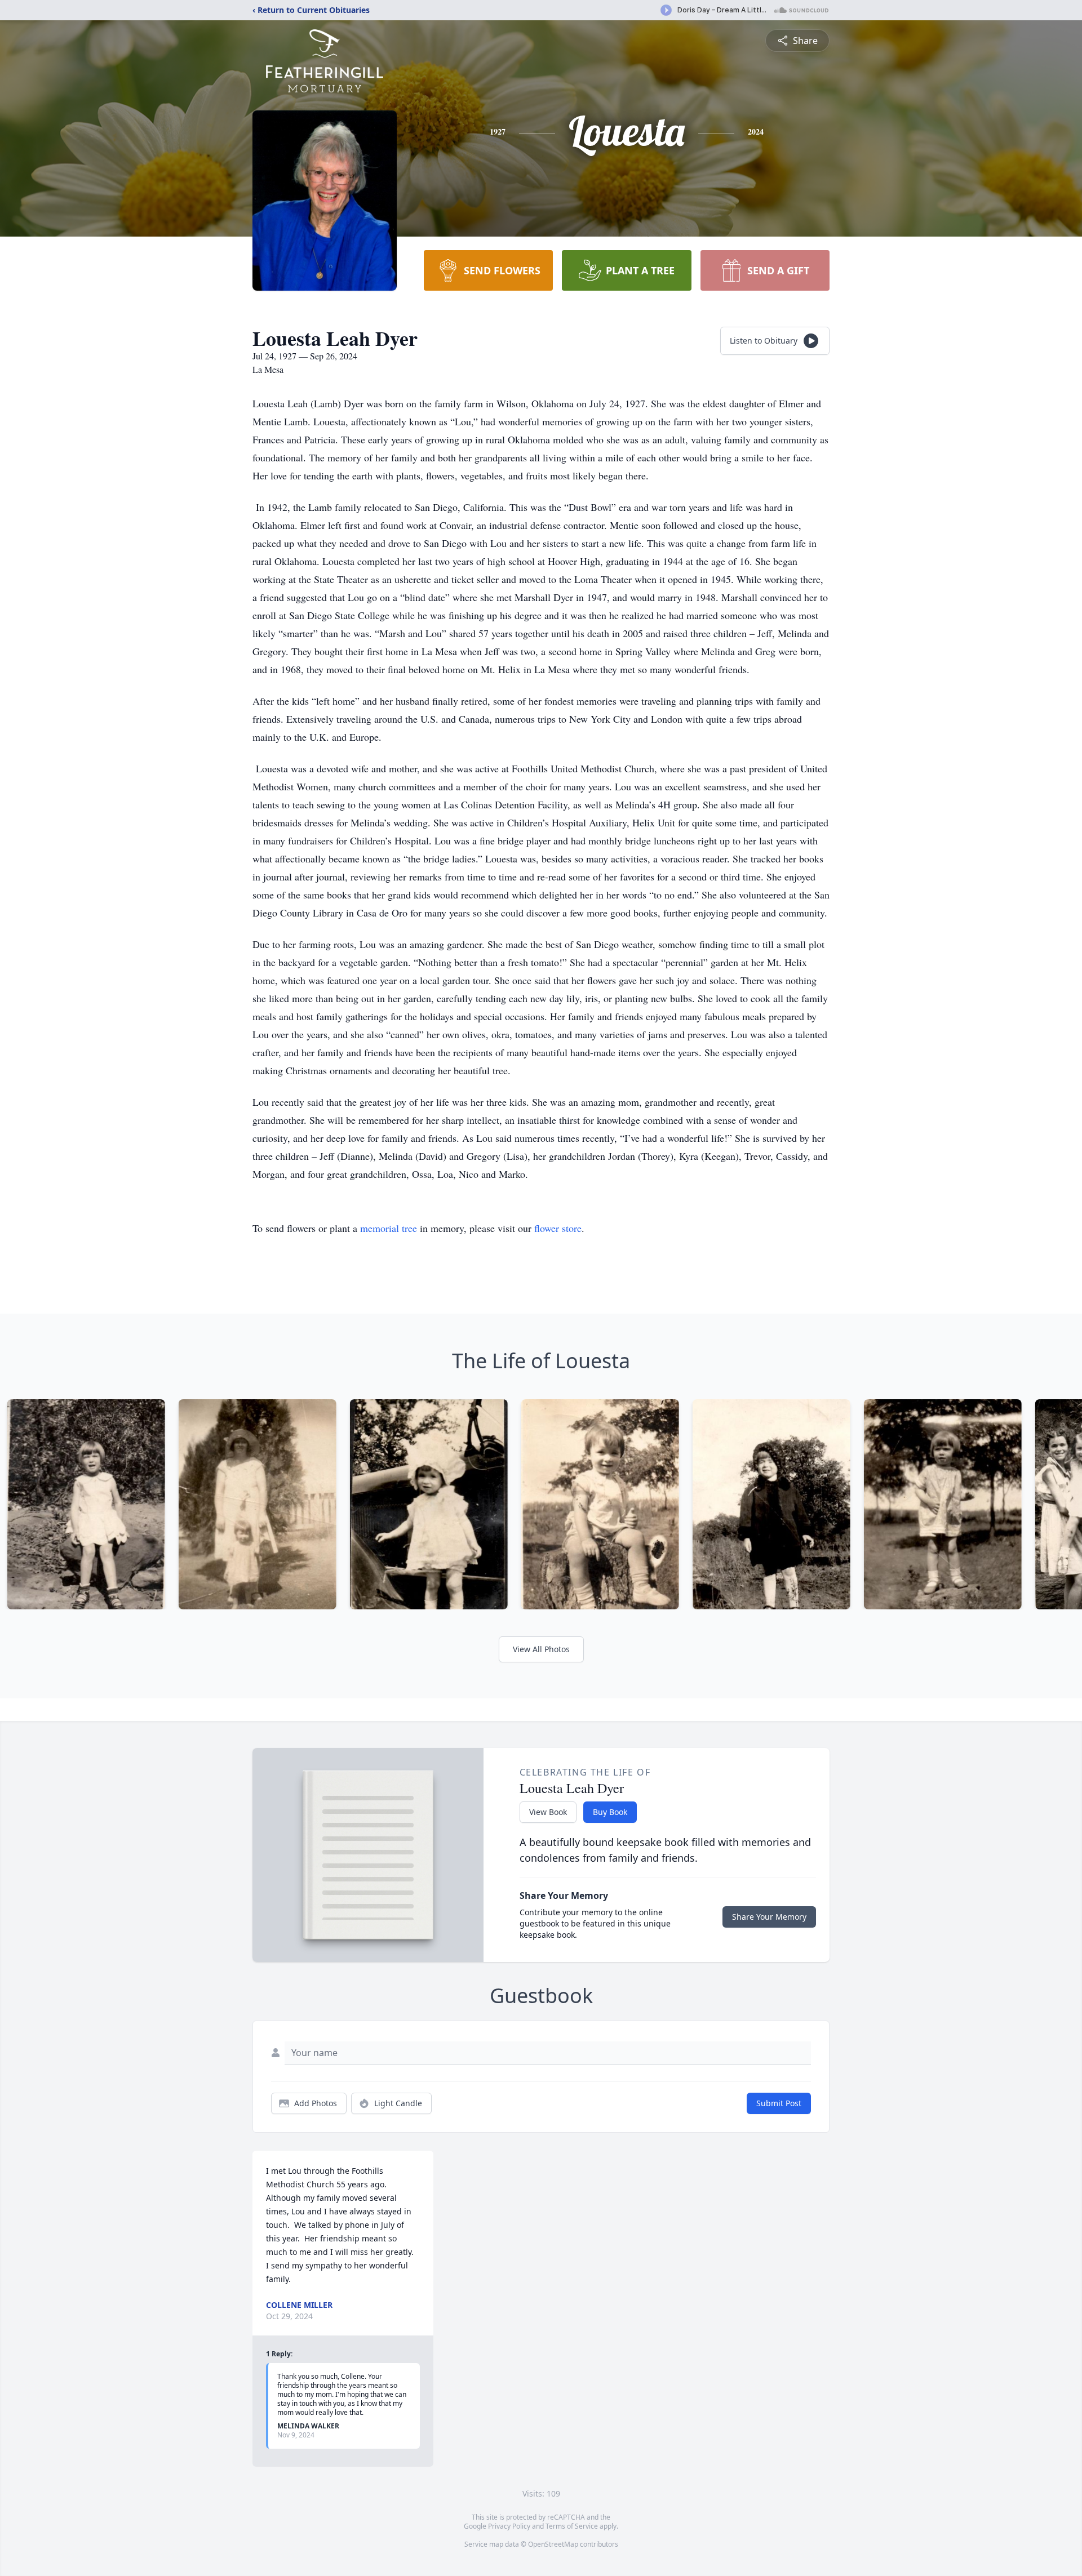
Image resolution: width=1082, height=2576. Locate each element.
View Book (548, 1812)
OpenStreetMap (553, 2544)
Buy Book (610, 1812)
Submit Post (779, 2103)
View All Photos (541, 1649)
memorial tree (389, 1228)
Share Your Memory (769, 1917)
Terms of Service (572, 2526)
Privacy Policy (509, 2526)
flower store (558, 1228)
